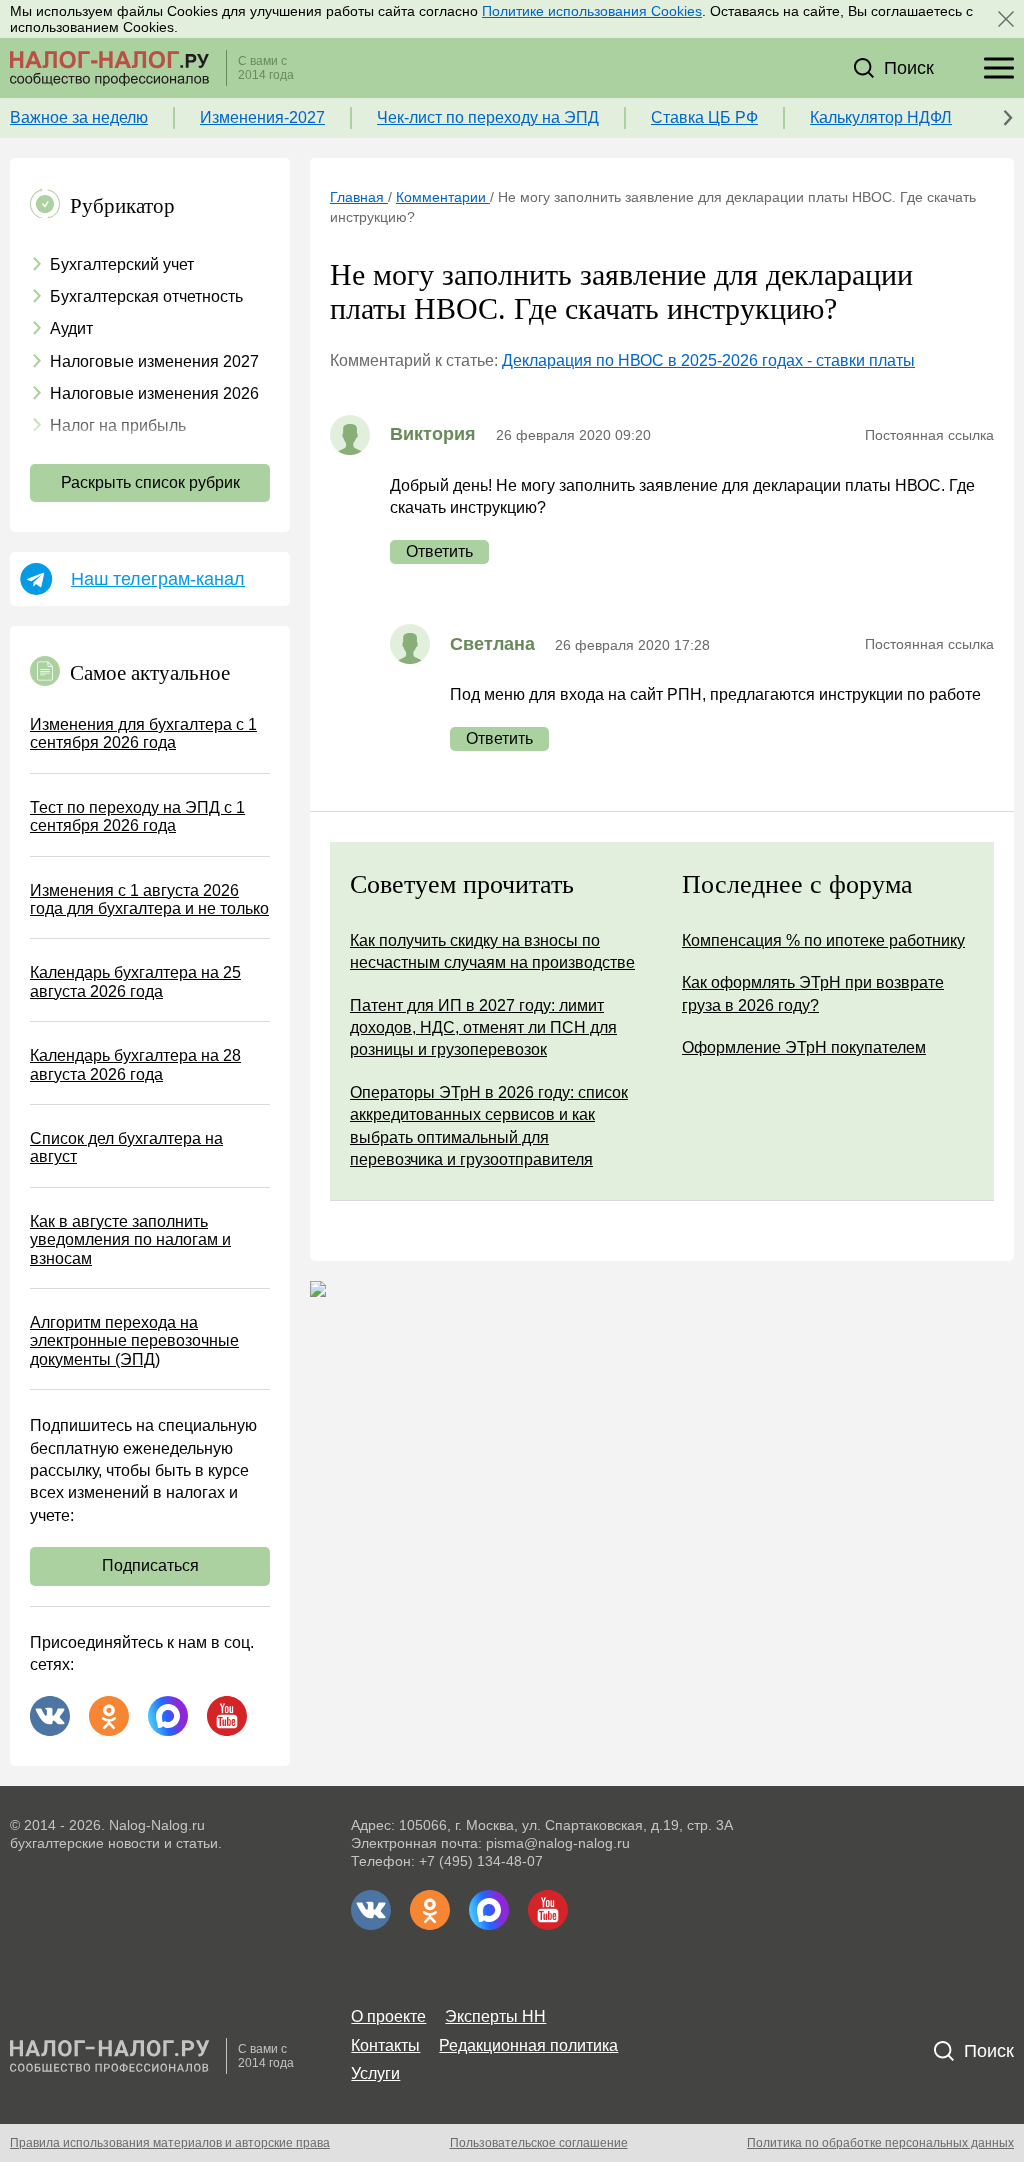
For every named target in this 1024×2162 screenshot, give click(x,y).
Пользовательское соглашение (539, 2143)
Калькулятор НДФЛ (881, 117)
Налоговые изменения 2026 (154, 393)
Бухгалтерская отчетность (146, 296)
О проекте (388, 2016)
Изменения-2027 (262, 117)
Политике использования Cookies (592, 11)
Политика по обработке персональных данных (880, 2143)
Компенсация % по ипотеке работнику (823, 940)
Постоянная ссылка (929, 435)
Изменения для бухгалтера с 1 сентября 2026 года (143, 733)
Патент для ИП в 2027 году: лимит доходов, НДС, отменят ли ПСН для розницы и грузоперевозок (483, 1028)
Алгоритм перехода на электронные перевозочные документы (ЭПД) (134, 1341)
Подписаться (150, 1565)
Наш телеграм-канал (158, 579)
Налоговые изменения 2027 (154, 361)
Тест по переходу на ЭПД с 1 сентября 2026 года (137, 816)
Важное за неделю (79, 117)
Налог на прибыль (118, 425)
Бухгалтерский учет (122, 264)
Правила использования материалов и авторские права (170, 2143)
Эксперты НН (495, 2016)
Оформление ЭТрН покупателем (804, 1047)
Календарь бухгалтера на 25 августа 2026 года (135, 981)
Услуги (375, 2073)
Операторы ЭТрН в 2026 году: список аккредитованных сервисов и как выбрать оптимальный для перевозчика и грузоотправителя (489, 1126)
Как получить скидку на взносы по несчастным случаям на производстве (492, 951)
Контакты (385, 2045)
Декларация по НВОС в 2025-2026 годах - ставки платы (708, 360)
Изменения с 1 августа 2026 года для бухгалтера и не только (149, 899)
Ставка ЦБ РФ (704, 117)
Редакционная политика (528, 2045)
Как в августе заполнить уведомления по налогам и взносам (130, 1240)
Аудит (71, 328)
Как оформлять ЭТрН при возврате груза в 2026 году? (813, 993)
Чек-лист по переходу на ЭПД (488, 117)
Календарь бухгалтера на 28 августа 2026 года (135, 1064)
